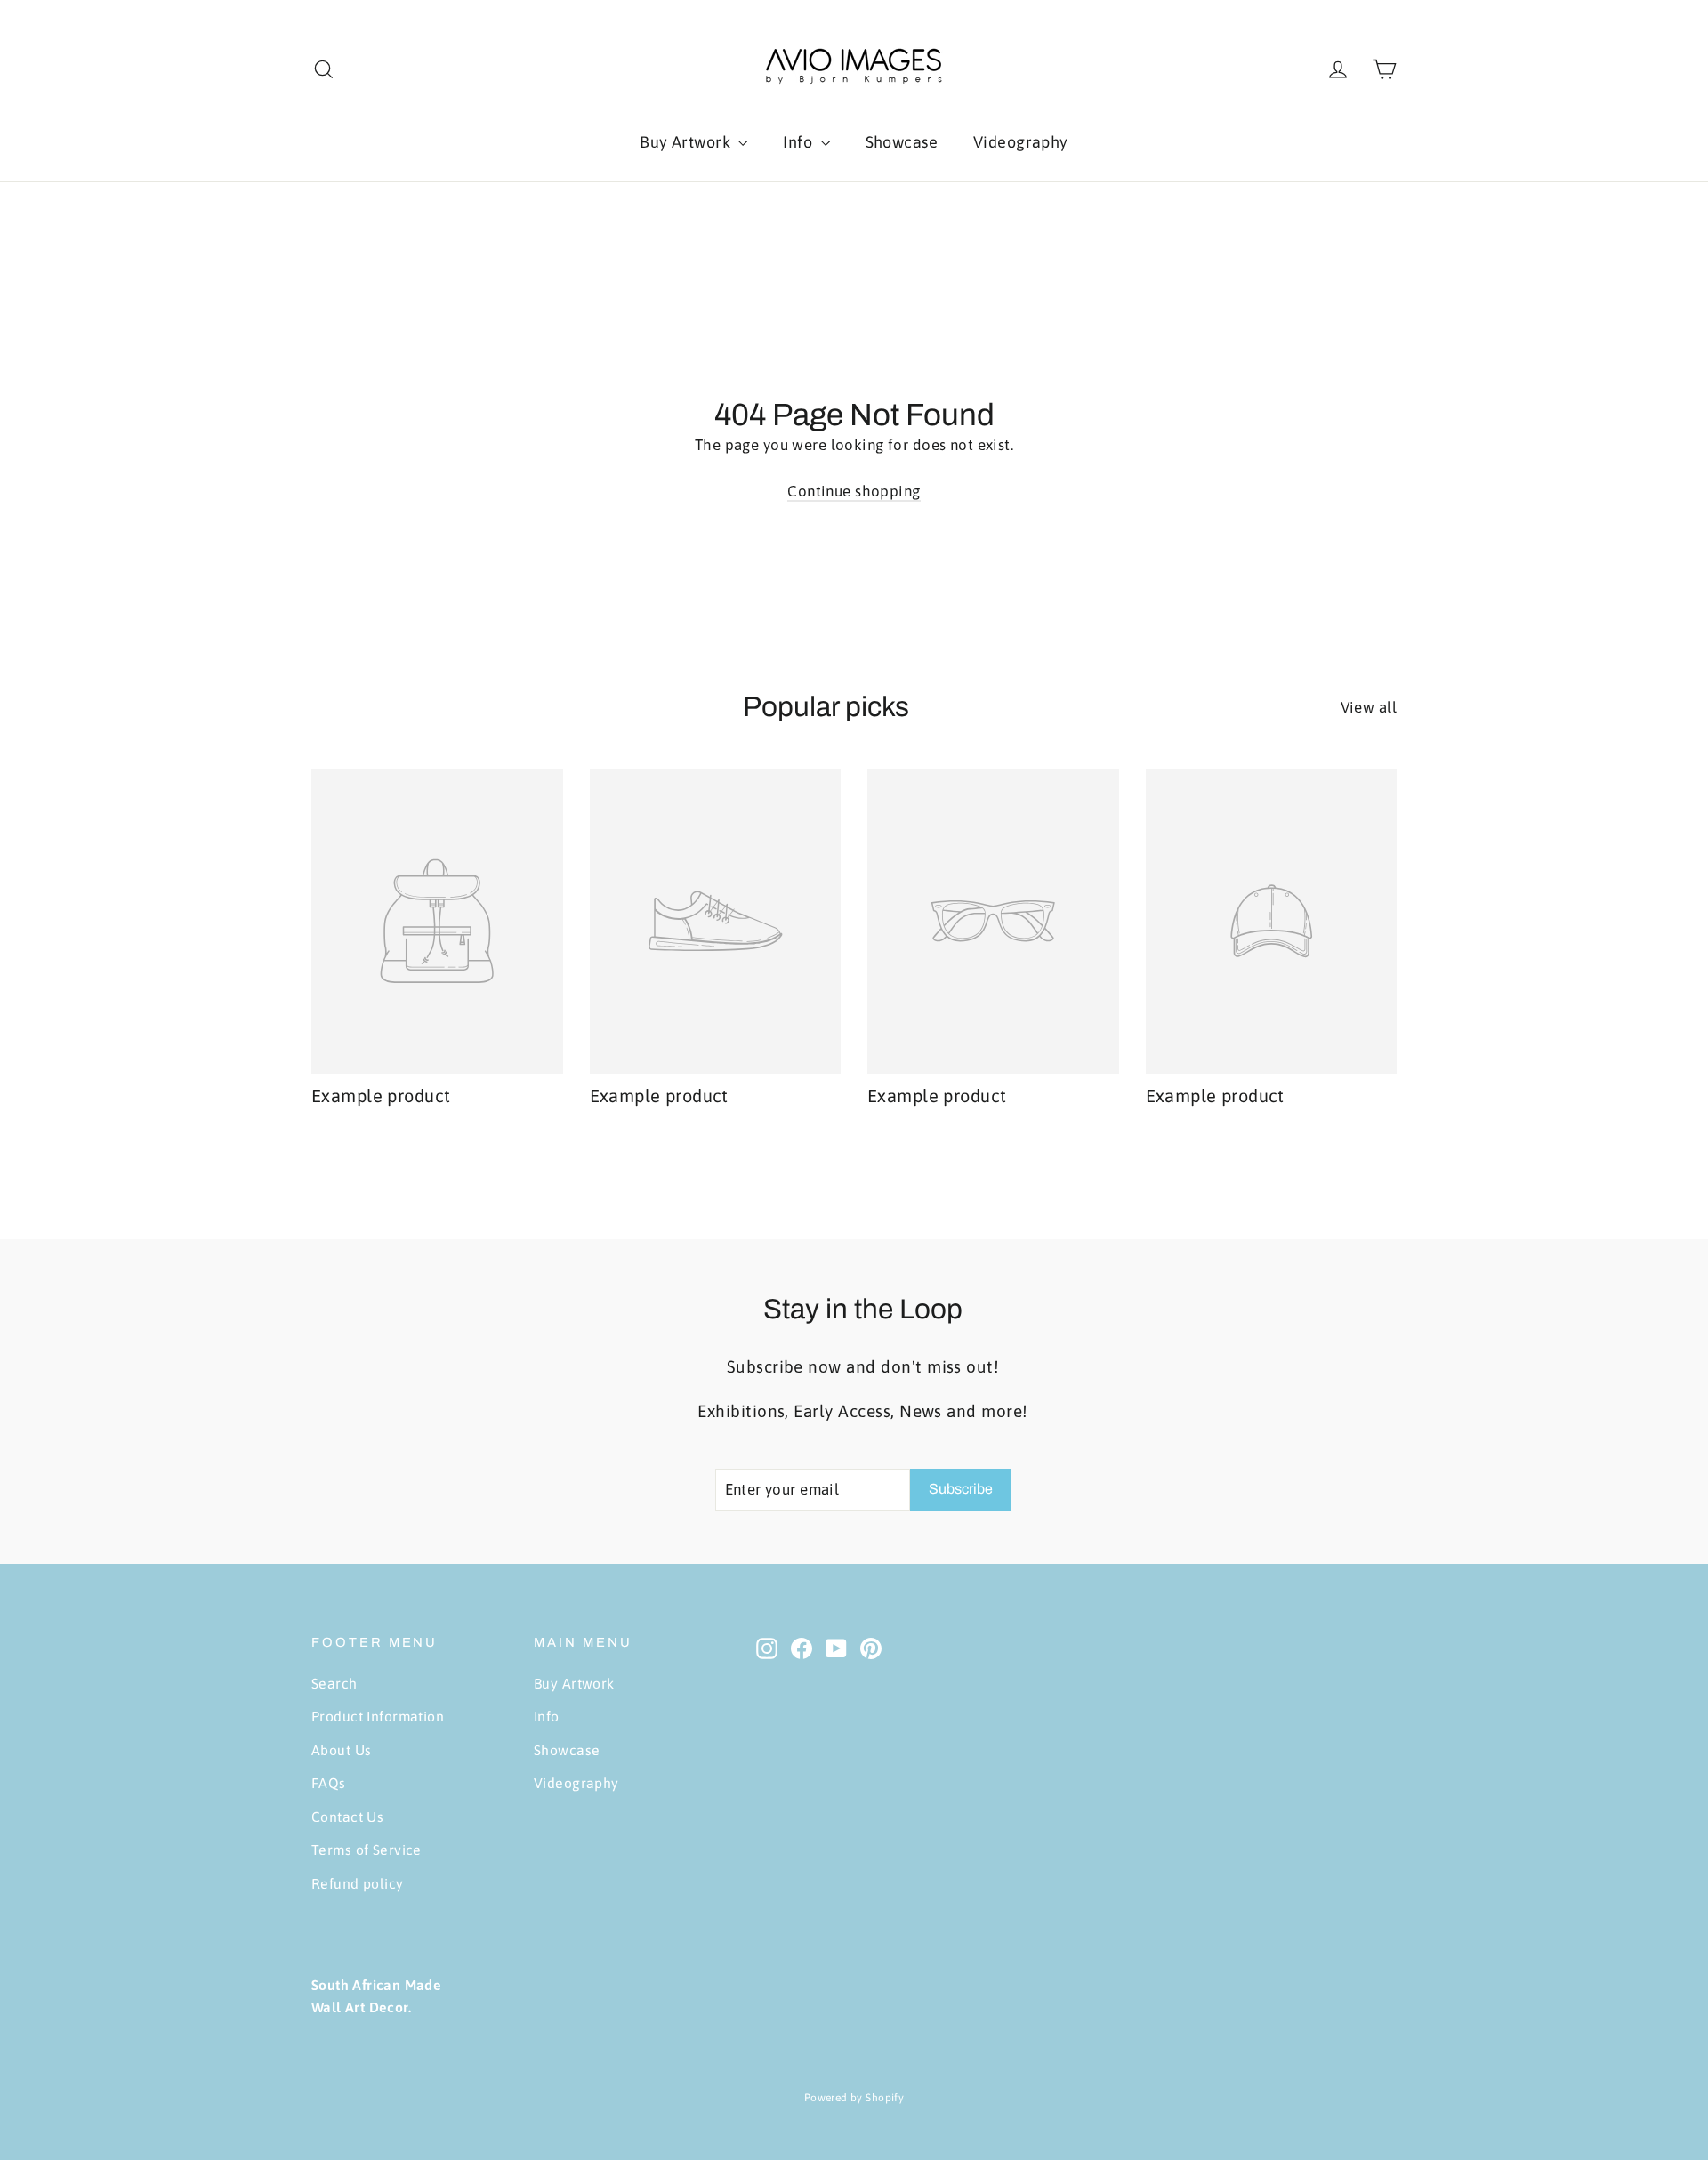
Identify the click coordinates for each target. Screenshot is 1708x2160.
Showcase (902, 142)
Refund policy (358, 1883)
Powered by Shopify (854, 2098)
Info (799, 142)
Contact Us (347, 1817)
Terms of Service (367, 1850)
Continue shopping (854, 491)
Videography (1021, 142)
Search (334, 1683)
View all (1369, 707)
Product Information (378, 1716)
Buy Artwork (687, 142)
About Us (341, 1750)
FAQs (329, 1783)
